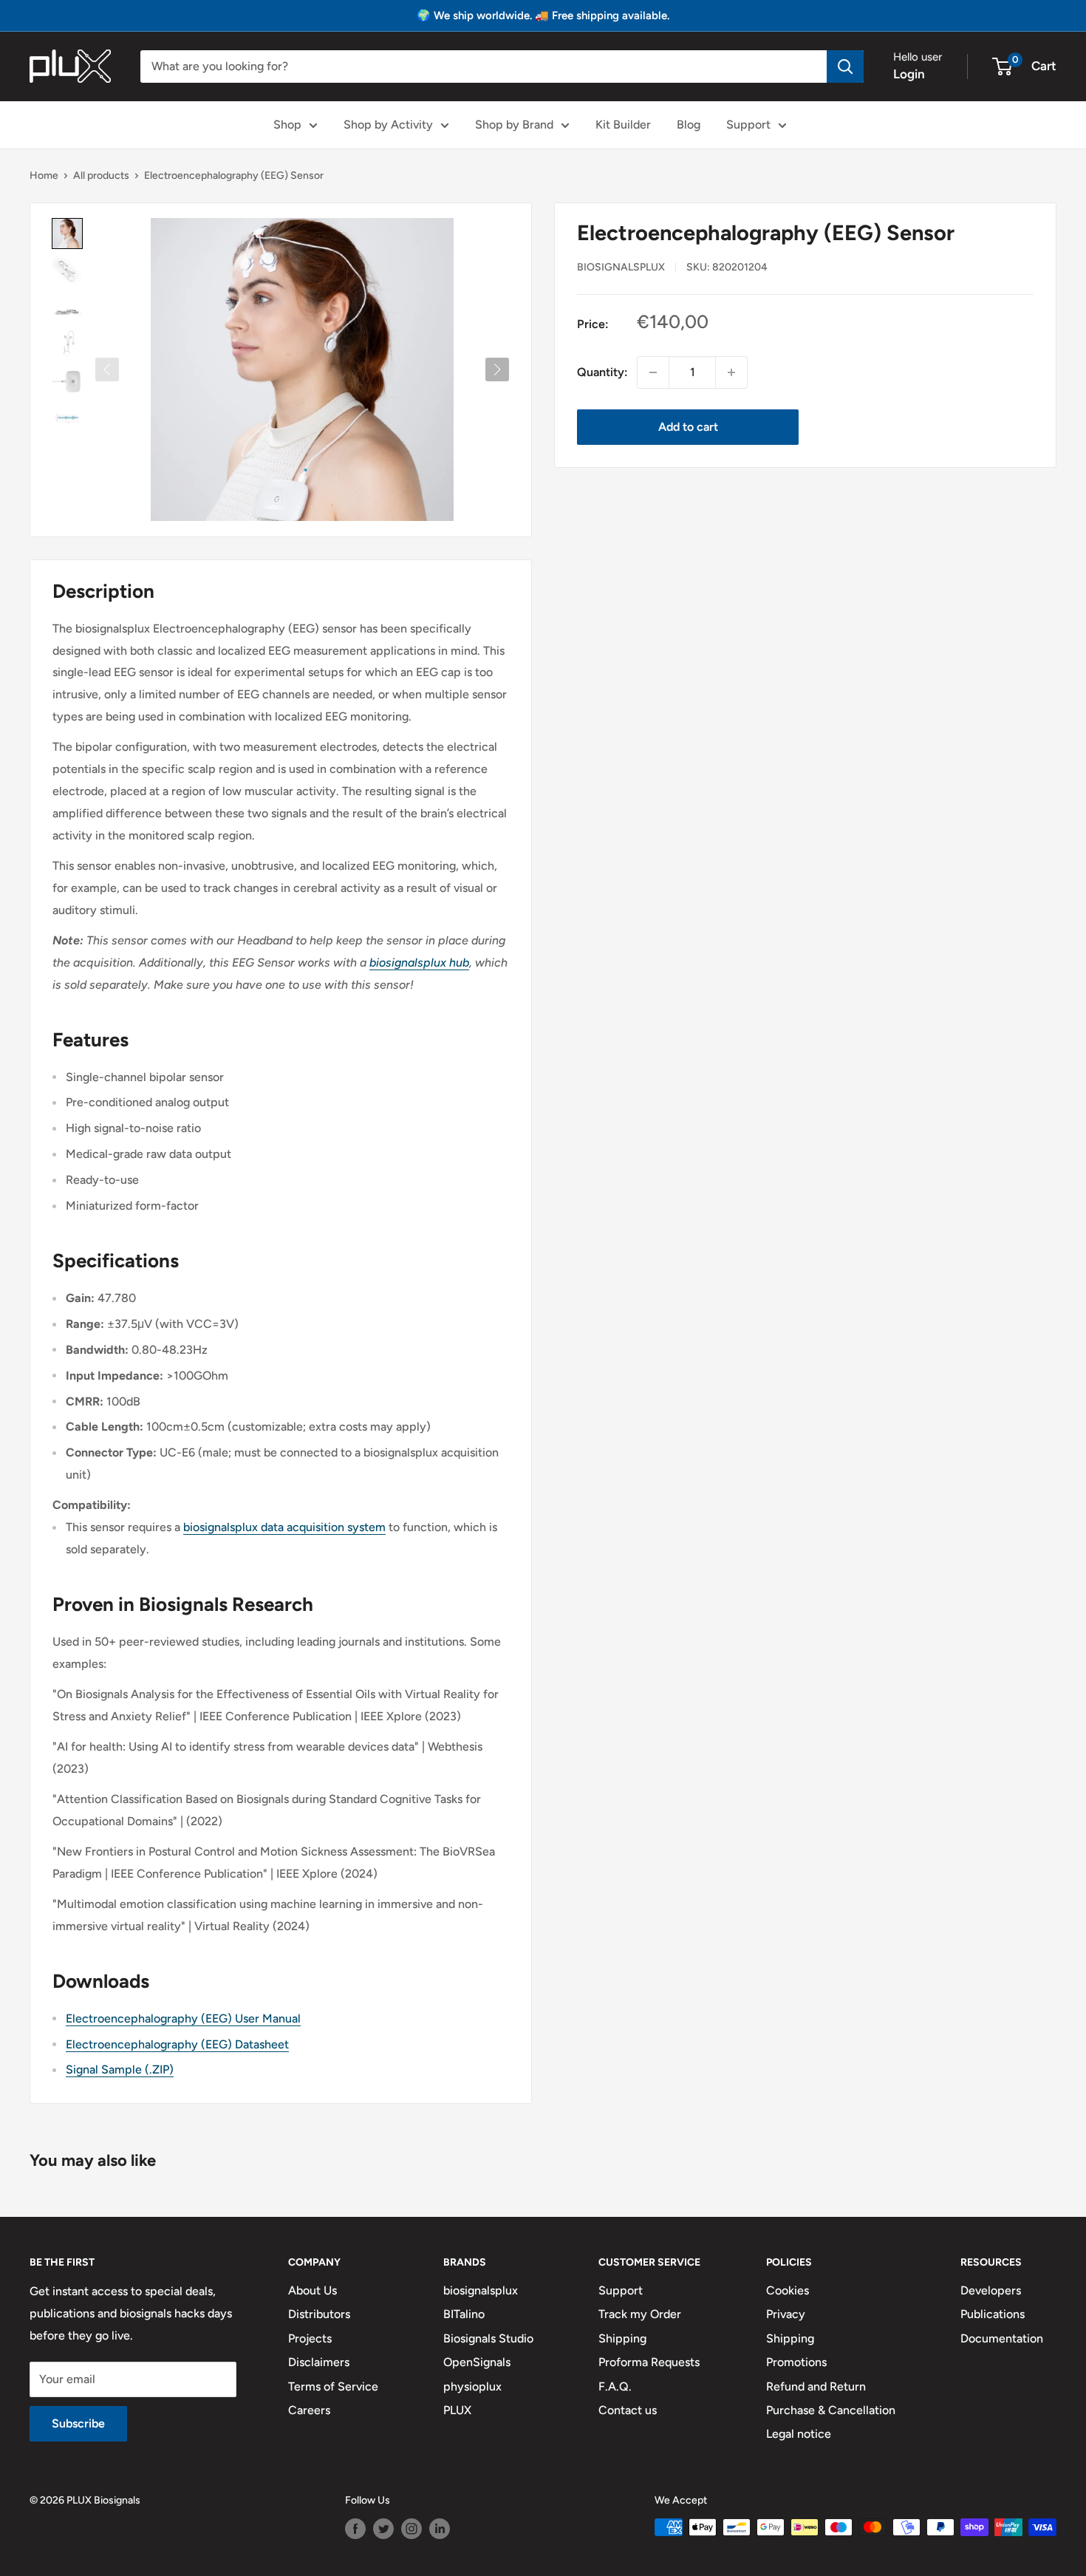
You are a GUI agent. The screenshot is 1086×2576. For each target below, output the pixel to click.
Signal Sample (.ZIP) (120, 2069)
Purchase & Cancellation (831, 2410)
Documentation (1002, 2338)
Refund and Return (816, 2386)
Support (748, 125)
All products (101, 176)
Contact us (628, 2410)
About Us (313, 2290)
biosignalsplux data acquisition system (284, 1527)
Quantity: (602, 372)
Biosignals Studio (488, 2338)
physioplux (472, 2386)
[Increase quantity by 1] (731, 372)
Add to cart (688, 427)
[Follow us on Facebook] (355, 2529)
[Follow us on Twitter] (383, 2529)
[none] (67, 234)
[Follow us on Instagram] (411, 2529)
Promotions (796, 2362)
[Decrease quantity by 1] (653, 372)
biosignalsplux (621, 267)
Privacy (786, 2314)
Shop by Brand (514, 125)
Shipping (622, 2338)
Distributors (319, 2314)
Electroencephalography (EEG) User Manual (183, 2018)
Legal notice (799, 2434)
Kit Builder (623, 125)
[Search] (845, 67)
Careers (309, 2410)
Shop (287, 125)
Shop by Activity (388, 125)
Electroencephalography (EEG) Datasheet (177, 2044)
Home (44, 176)
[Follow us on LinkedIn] (440, 2529)
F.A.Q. (615, 2386)
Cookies (788, 2290)
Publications (993, 2314)
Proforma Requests (649, 2362)
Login (909, 74)
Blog (689, 125)
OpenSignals (477, 2362)
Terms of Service (333, 2386)
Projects (310, 2338)
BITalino (464, 2314)
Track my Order (640, 2314)
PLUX (457, 2410)
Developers (991, 2290)
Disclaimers (319, 2362)
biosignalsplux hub (419, 962)
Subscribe (78, 2423)
